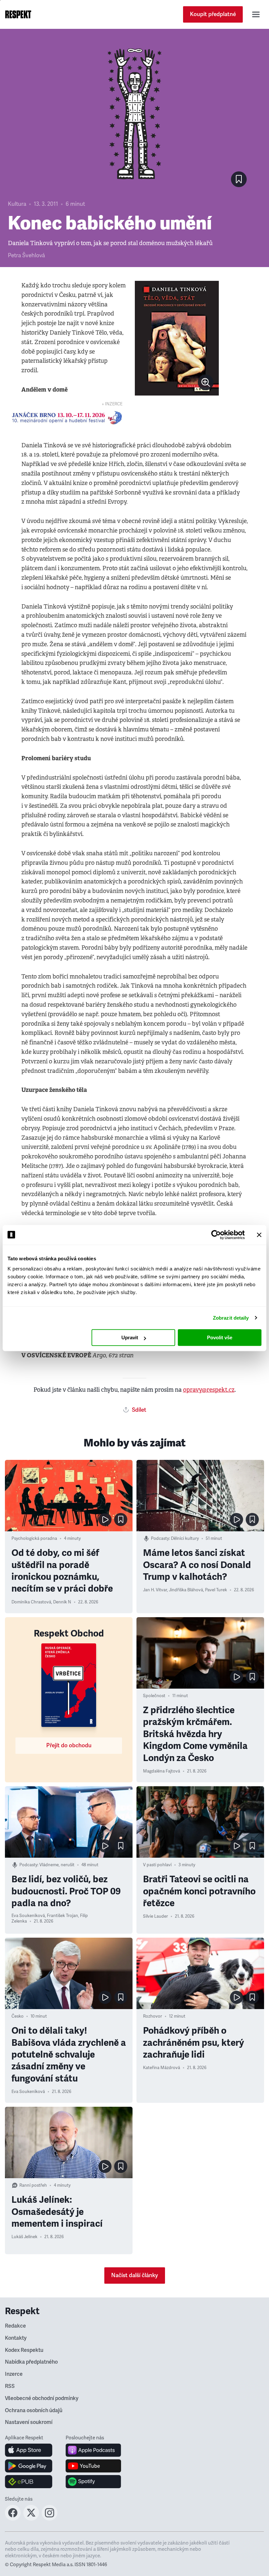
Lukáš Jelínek (24, 2237)
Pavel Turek (216, 1590)
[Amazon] (29, 2482)
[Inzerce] (67, 418)
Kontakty (16, 2338)
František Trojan (62, 1916)
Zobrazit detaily (231, 1318)
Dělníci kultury (185, 1539)
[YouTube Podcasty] (93, 2466)
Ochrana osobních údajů (34, 2411)
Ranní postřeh (33, 2185)
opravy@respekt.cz (209, 1390)
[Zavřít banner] (259, 1235)
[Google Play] (29, 2466)
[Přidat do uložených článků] (121, 1520)
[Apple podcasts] (93, 2450)
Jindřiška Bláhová (186, 1590)
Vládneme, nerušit (57, 1865)
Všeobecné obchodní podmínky (42, 2398)
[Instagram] (50, 2519)
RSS (10, 2386)
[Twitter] (31, 2519)
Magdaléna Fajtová (162, 1771)
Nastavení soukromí (29, 2422)
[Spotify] (93, 2482)
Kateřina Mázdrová (162, 2068)
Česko (18, 2016)
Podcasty (160, 1539)
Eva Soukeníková (28, 1916)
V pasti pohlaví (157, 1865)
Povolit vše (220, 1337)
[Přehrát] (105, 1520)
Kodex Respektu (24, 2350)
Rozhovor (153, 2016)
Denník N (62, 1602)
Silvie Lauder (155, 1916)
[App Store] (29, 2450)
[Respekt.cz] (18, 14)
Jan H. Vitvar (155, 1590)
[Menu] (256, 14)
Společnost (154, 1696)
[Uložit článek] (239, 179)
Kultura (17, 204)
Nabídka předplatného (31, 2362)
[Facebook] (13, 2519)
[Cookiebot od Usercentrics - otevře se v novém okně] (216, 1235)
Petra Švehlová (26, 255)
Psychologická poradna (34, 1539)
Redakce (15, 2326)
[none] (206, 382)
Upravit (130, 1337)
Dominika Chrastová (31, 1602)
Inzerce (14, 2374)
